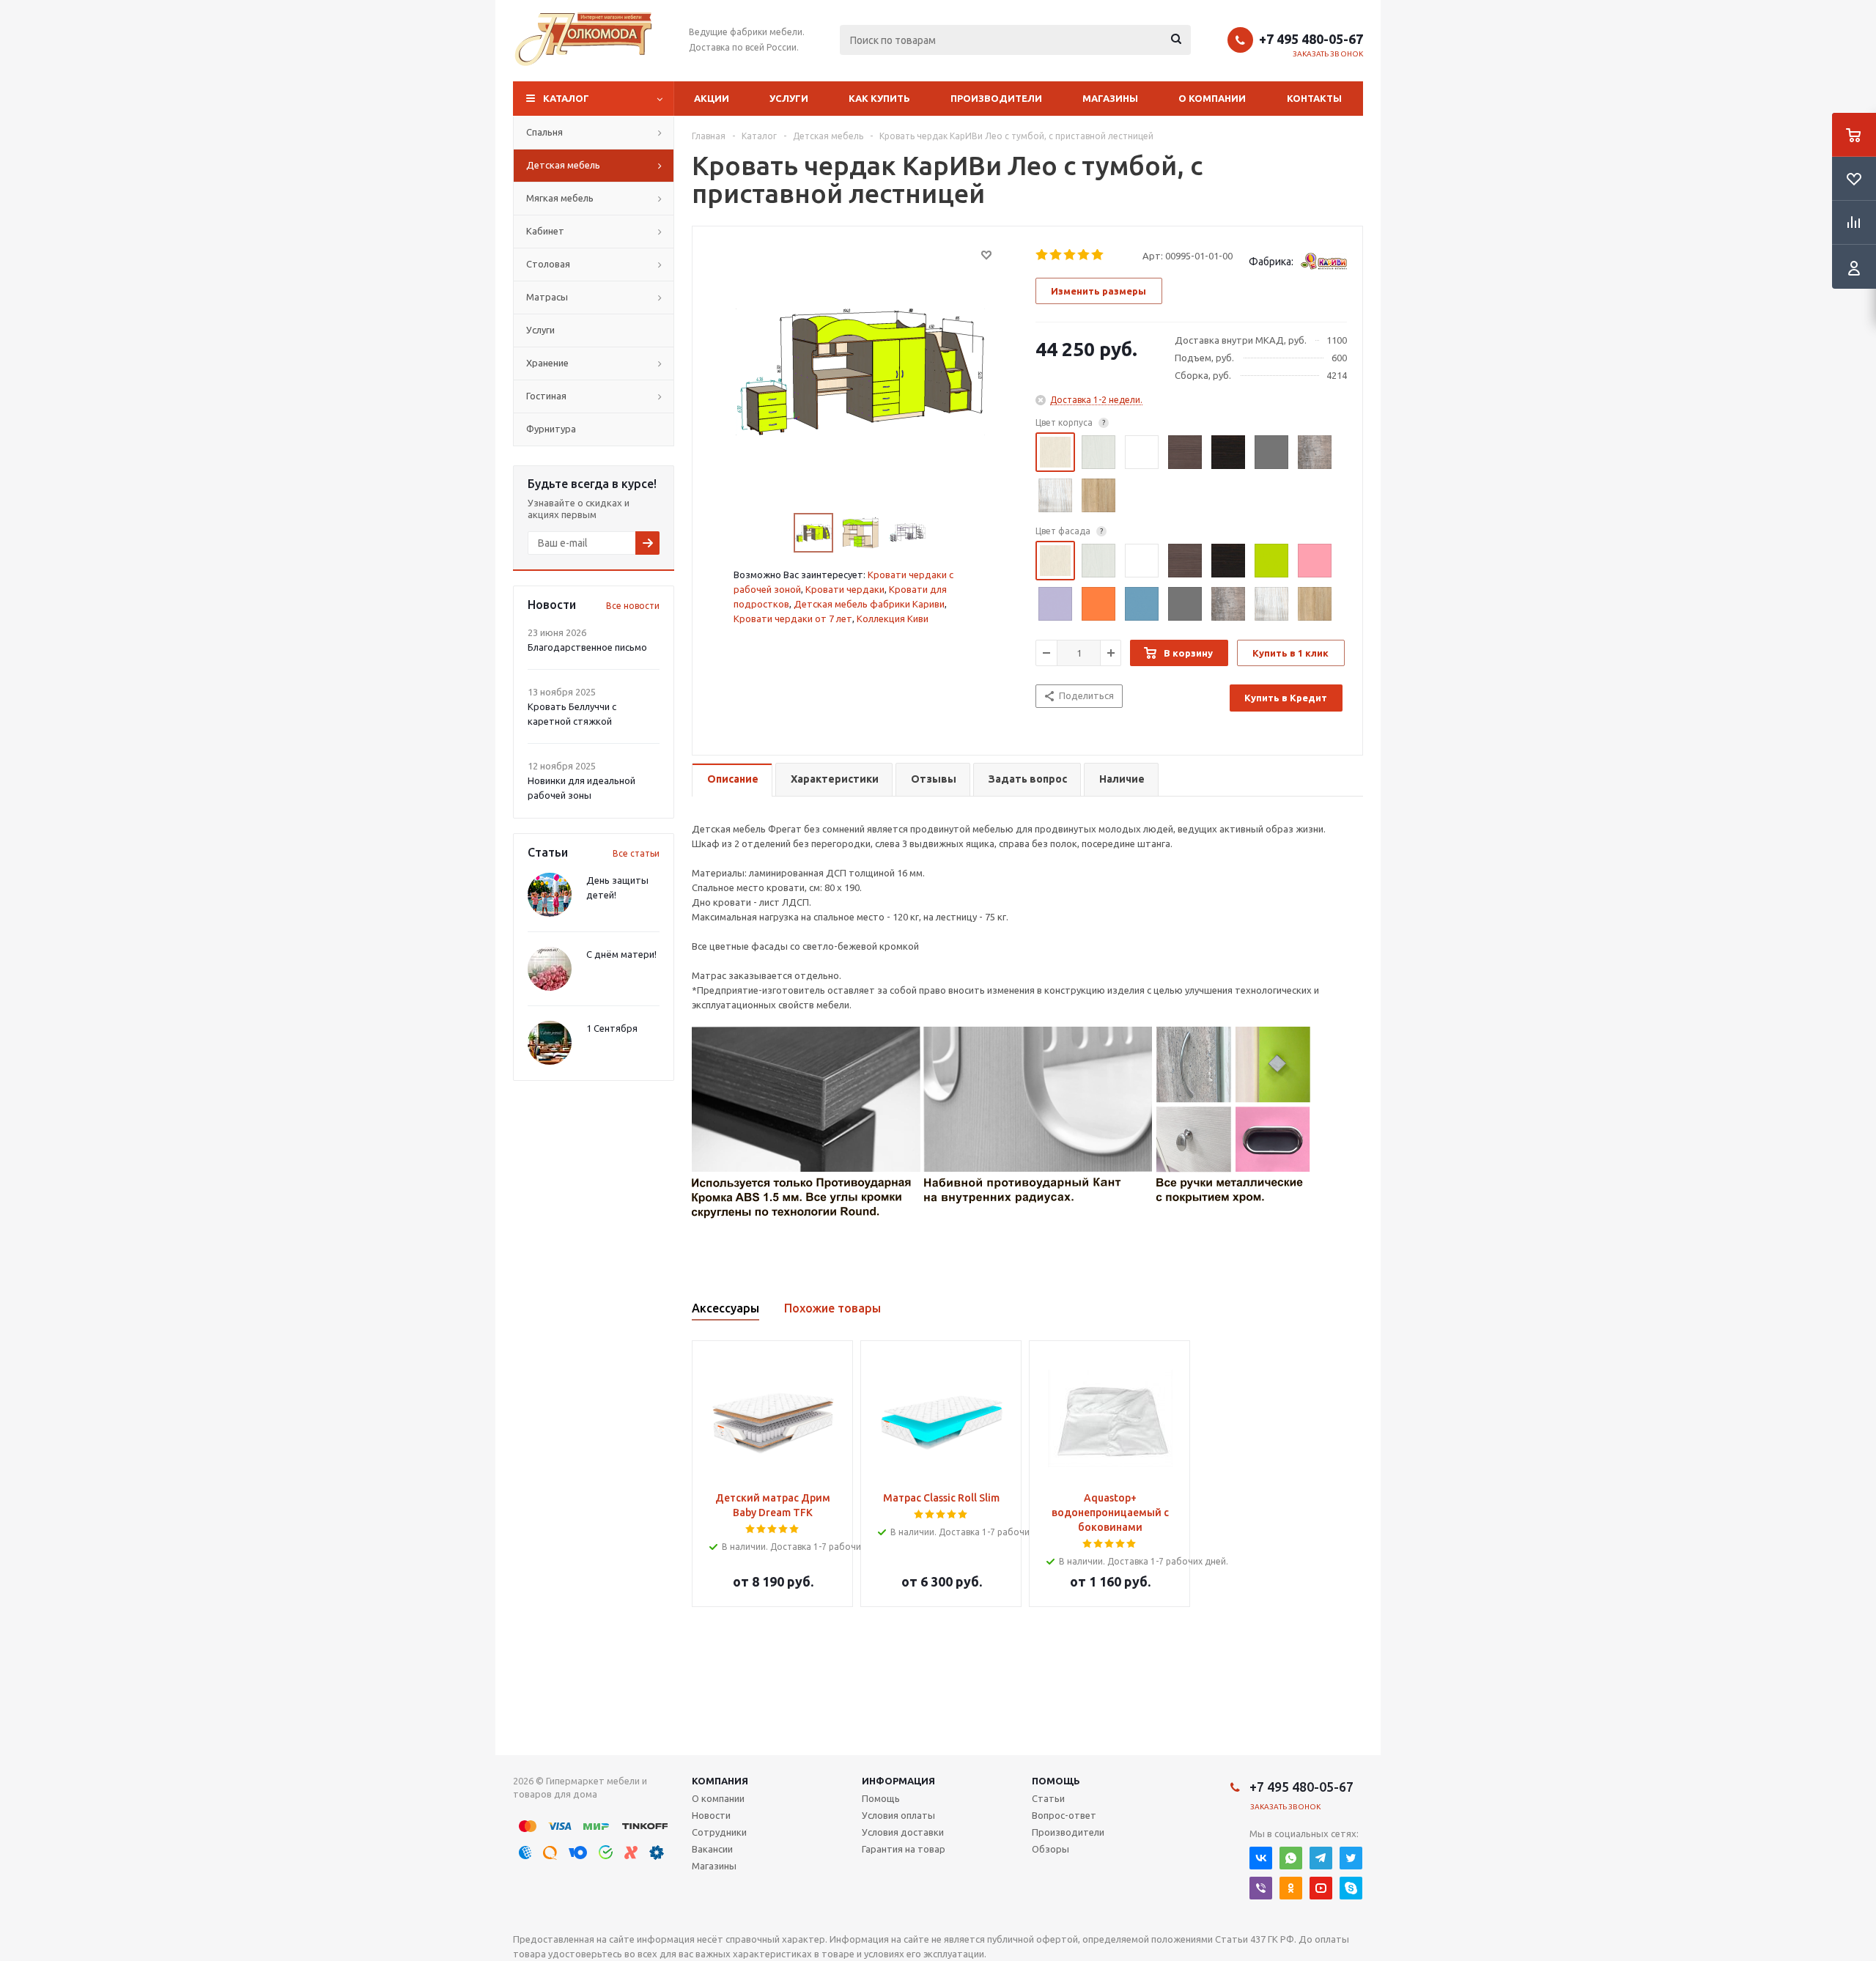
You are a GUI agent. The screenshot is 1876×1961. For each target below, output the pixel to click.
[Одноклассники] (1291, 1888)
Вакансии (712, 1849)
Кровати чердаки (845, 589)
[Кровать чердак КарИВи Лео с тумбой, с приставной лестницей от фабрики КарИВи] (860, 371)
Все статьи (636, 853)
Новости (711, 1815)
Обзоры (1050, 1849)
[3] (1070, 255)
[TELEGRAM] (1321, 1858)
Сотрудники (719, 1832)
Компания (720, 1781)
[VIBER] (1261, 1888)
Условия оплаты (898, 1815)
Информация (898, 1781)
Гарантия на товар (904, 1849)
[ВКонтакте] (1261, 1858)
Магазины (1110, 98)
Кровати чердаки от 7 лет (793, 618)
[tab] (732, 780)
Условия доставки (903, 1832)
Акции (712, 98)
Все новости (633, 606)
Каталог (566, 98)
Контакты (1314, 98)
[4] (1084, 255)
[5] (1098, 255)
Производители (996, 98)
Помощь (1056, 1781)
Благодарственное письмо (587, 647)
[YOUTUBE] (1321, 1888)
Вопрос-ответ (1064, 1815)
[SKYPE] (1351, 1888)
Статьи (1048, 1798)
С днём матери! (621, 954)
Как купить (879, 98)
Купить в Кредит (1286, 698)
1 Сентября (612, 1028)
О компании (1212, 98)
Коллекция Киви (893, 618)
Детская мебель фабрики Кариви (869, 604)
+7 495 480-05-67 (1311, 39)
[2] (1056, 255)
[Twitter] (1351, 1858)
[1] (1042, 255)
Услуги (789, 98)
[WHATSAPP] (1291, 1858)
